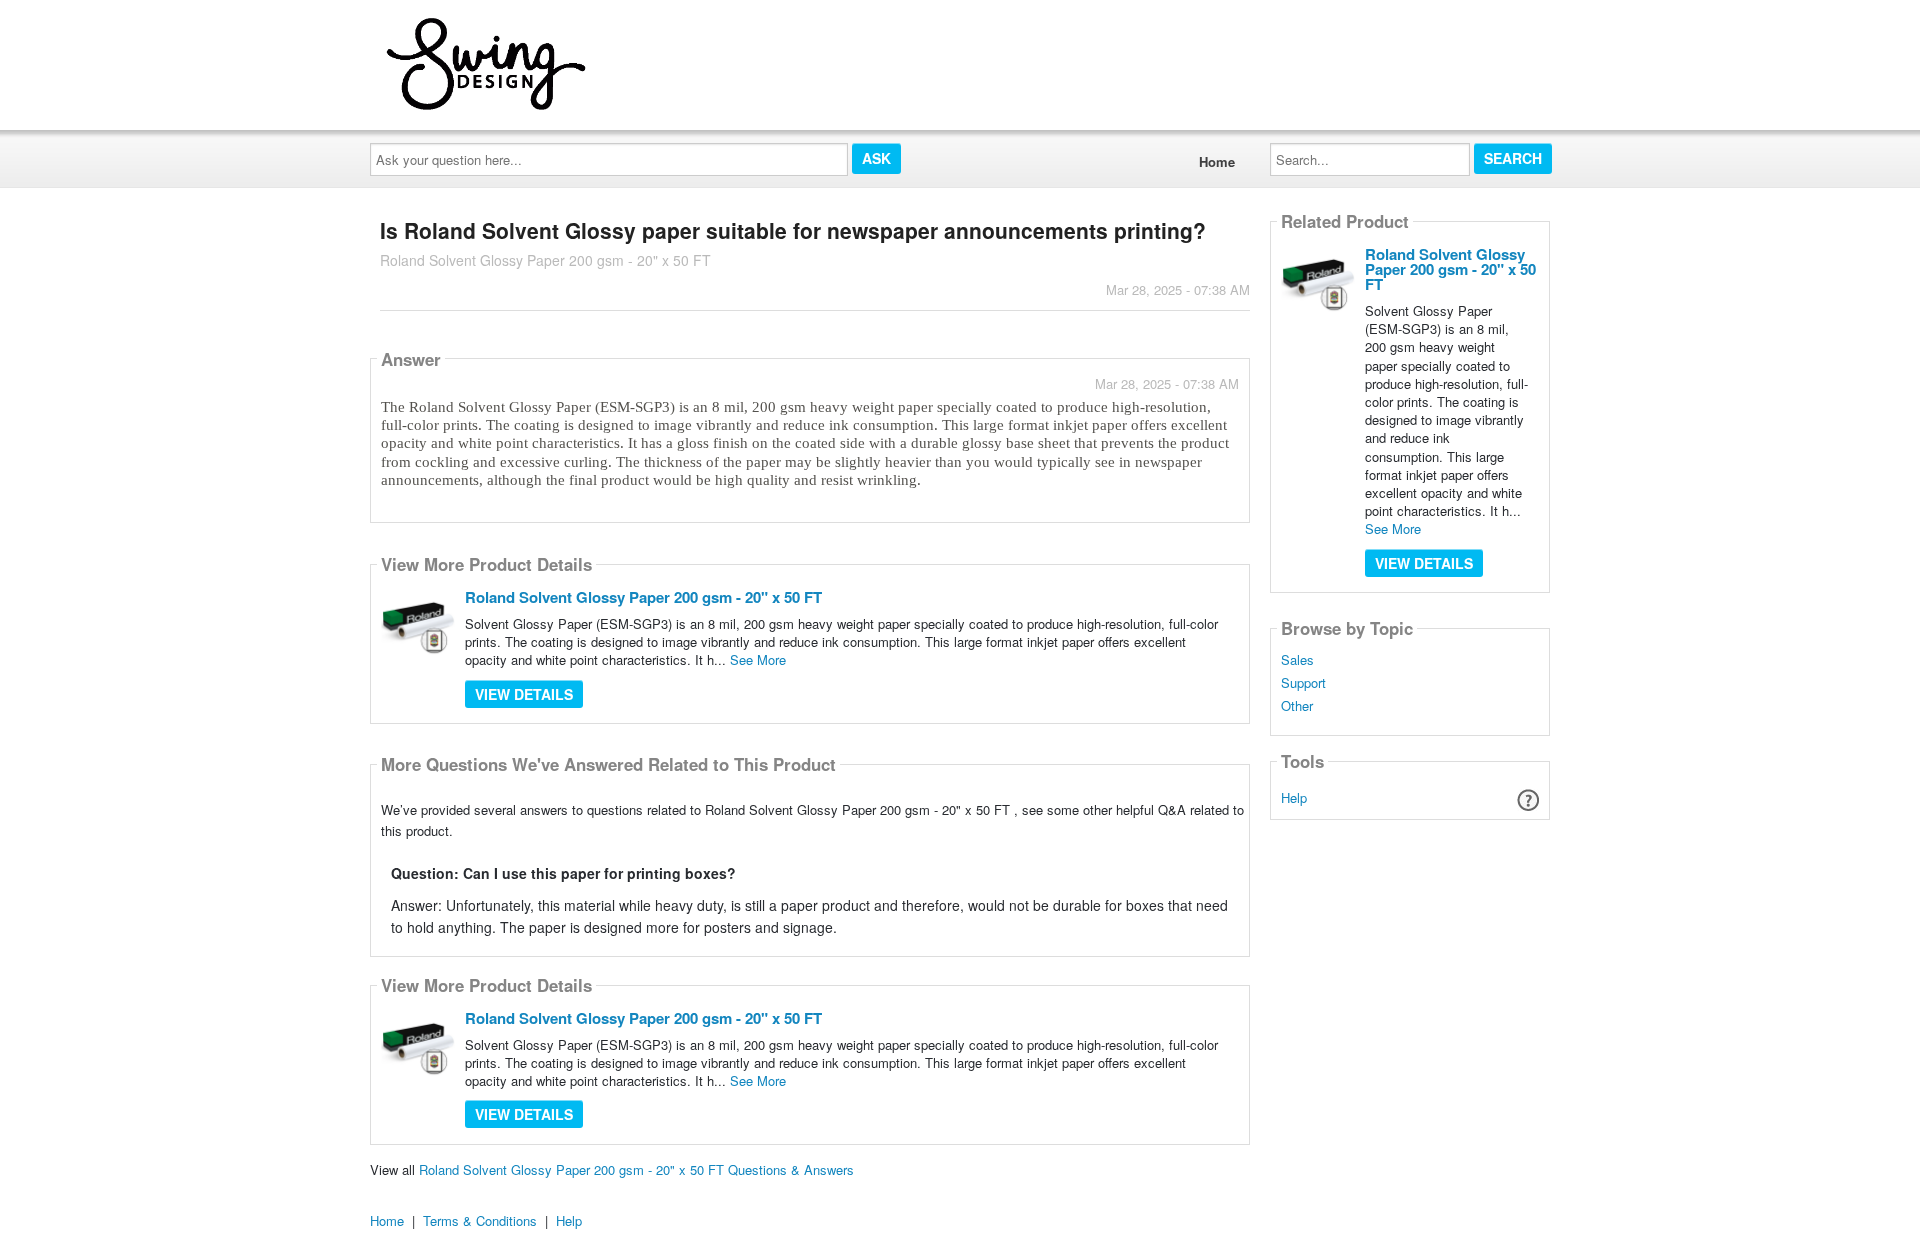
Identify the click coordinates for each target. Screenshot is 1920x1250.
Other (1297, 706)
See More (758, 659)
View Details (524, 694)
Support (1303, 683)
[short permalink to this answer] (1059, 505)
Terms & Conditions (480, 1220)
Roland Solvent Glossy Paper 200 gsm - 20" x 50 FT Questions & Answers (636, 1169)
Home (1217, 161)
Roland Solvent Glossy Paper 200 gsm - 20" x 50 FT (643, 597)
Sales (1297, 660)
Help (1294, 797)
